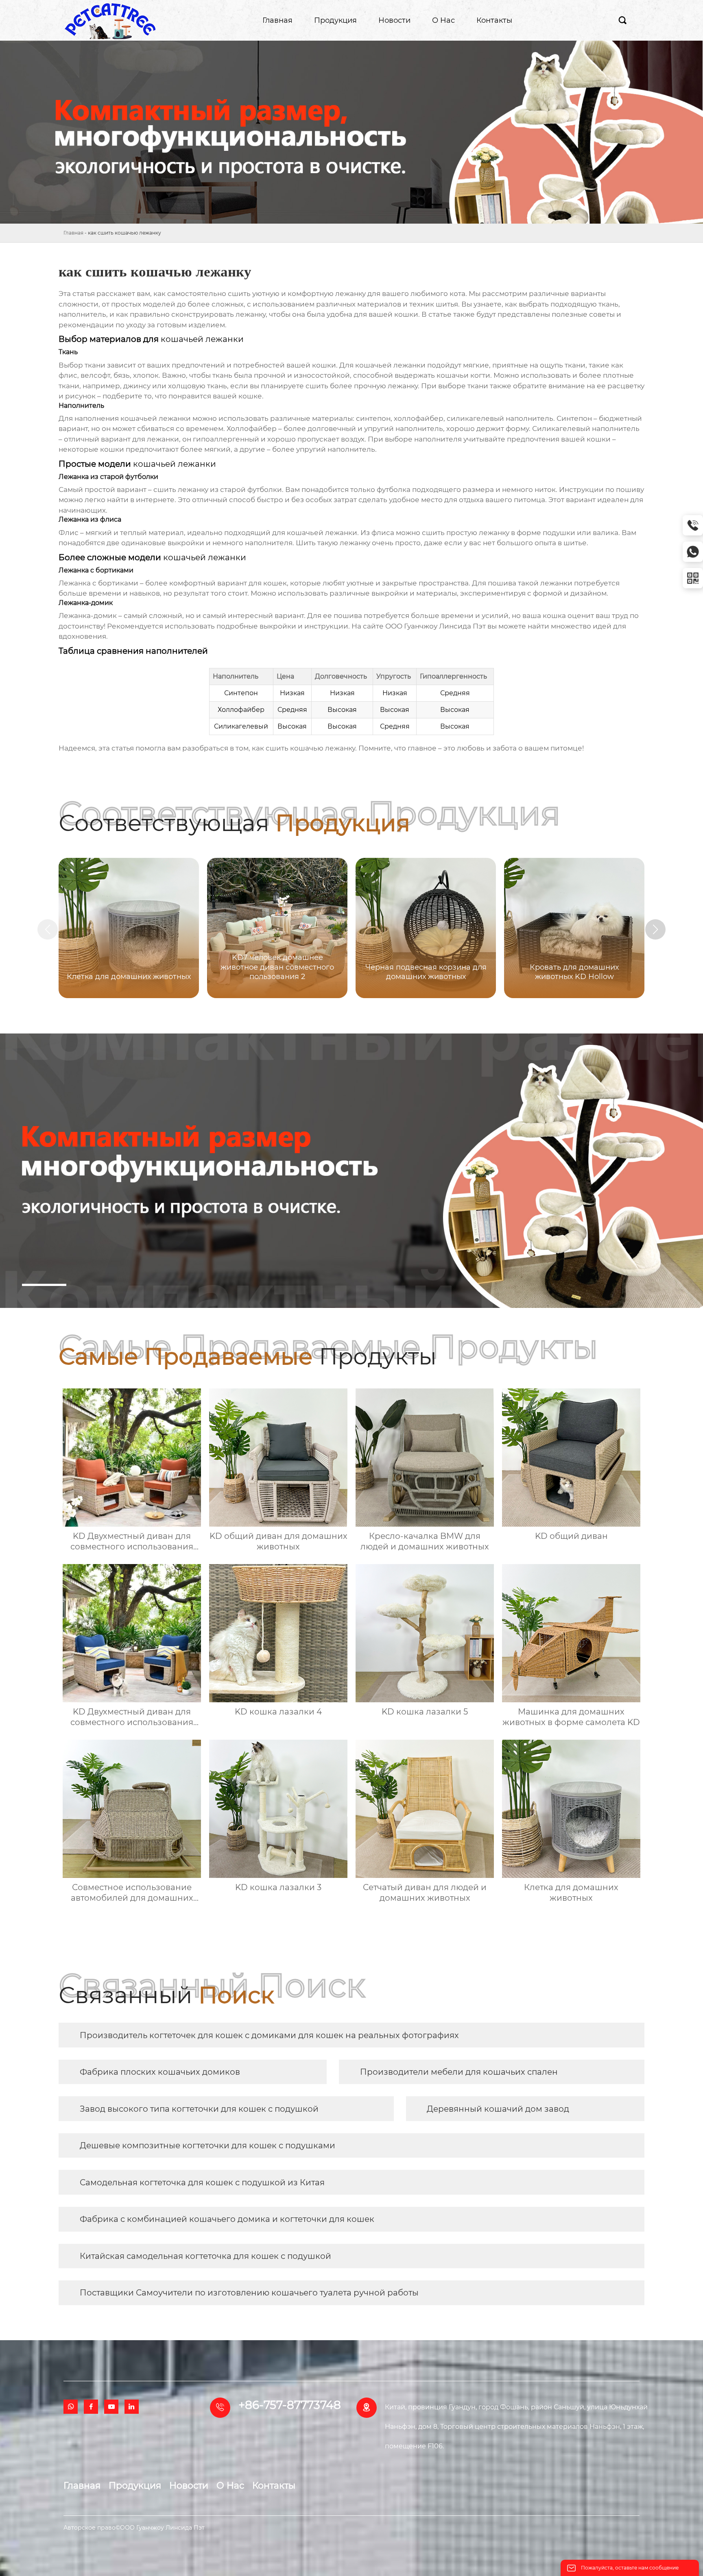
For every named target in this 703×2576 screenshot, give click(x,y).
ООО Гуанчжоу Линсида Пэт (436, 626)
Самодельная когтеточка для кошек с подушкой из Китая (202, 2182)
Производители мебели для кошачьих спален (459, 2072)
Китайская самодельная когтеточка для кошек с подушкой (205, 2256)
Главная (73, 233)
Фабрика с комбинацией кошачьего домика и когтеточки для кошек (227, 2219)
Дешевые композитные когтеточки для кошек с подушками (207, 2145)
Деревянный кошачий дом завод (498, 2109)
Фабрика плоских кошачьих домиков (160, 2072)
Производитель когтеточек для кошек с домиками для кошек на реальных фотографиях (269, 2035)
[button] (655, 929)
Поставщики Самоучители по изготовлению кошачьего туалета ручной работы (249, 2293)
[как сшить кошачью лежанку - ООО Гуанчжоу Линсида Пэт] (110, 20)
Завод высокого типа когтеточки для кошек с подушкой (199, 2109)
